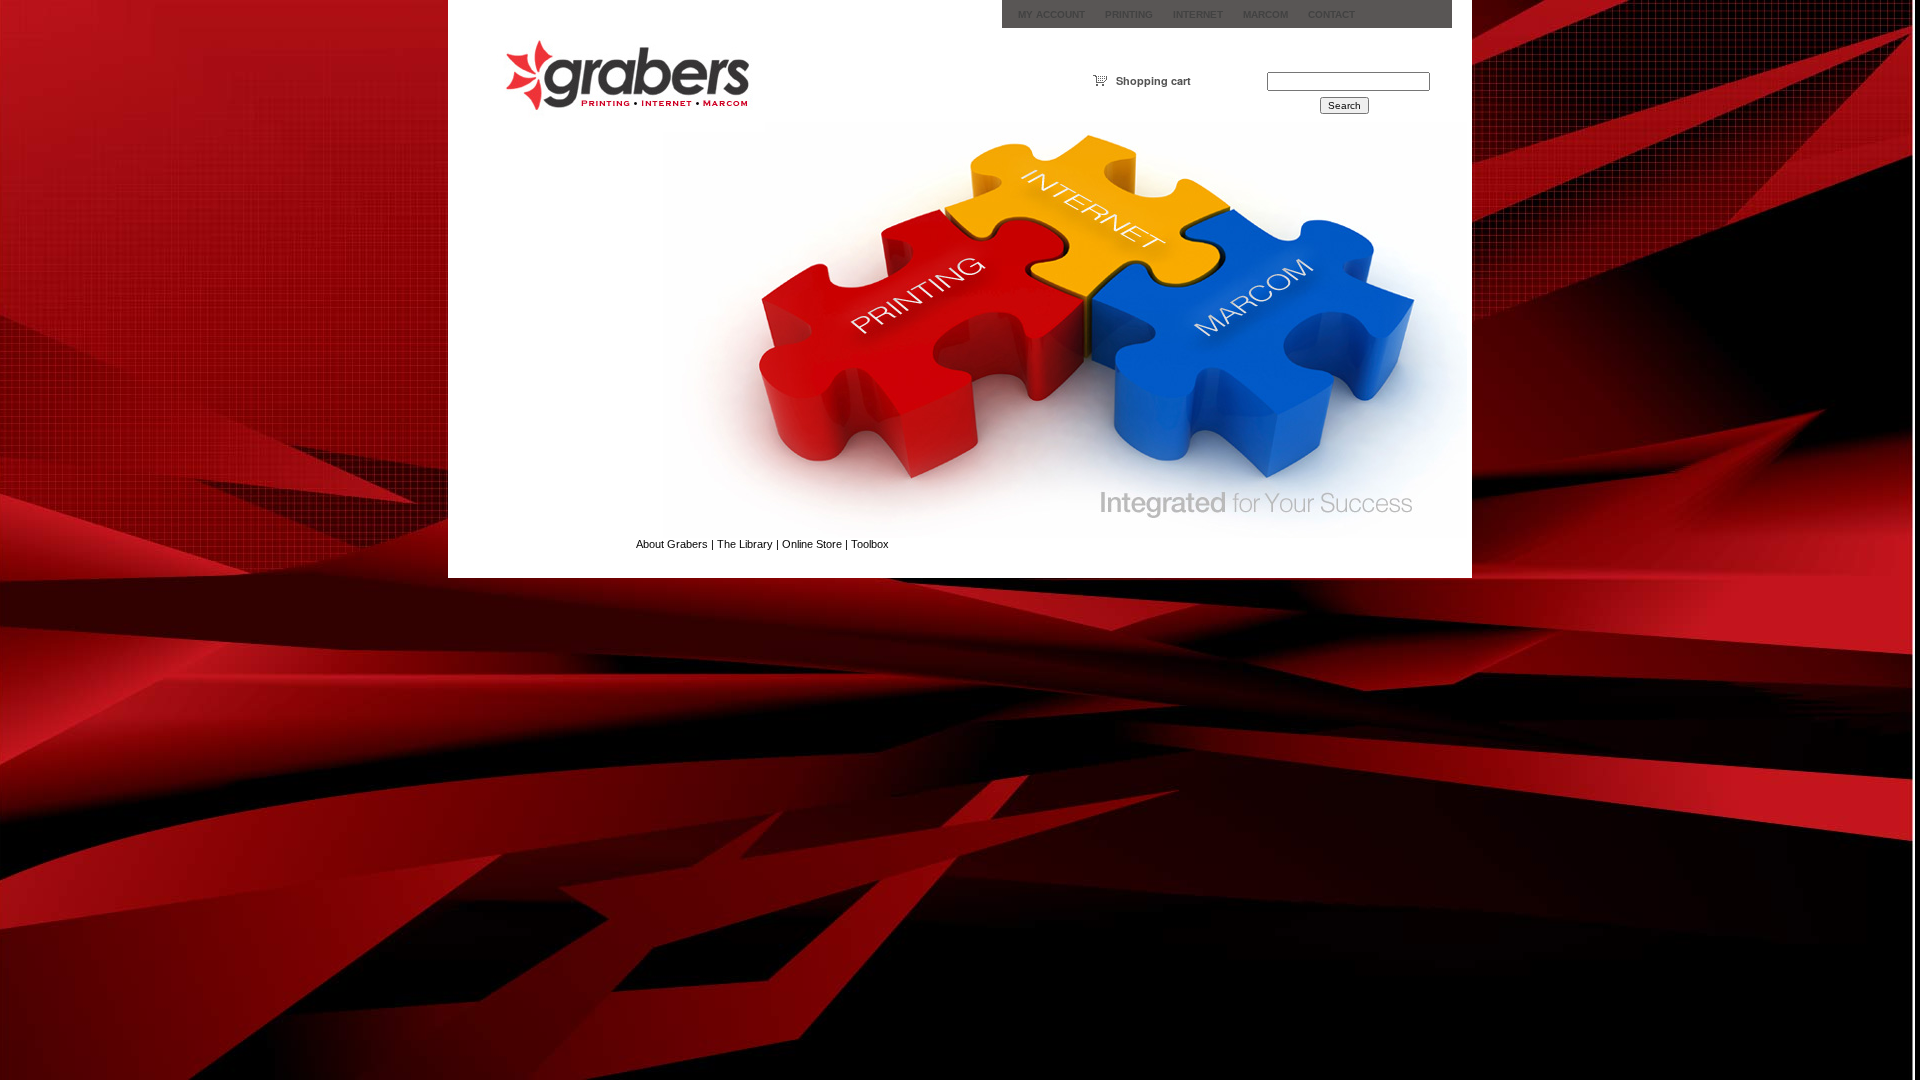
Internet (1198, 14)
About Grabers (672, 544)
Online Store (812, 544)
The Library (745, 544)
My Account (1051, 14)
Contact (1331, 14)
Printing (1129, 14)
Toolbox (870, 544)
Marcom (1265, 14)
